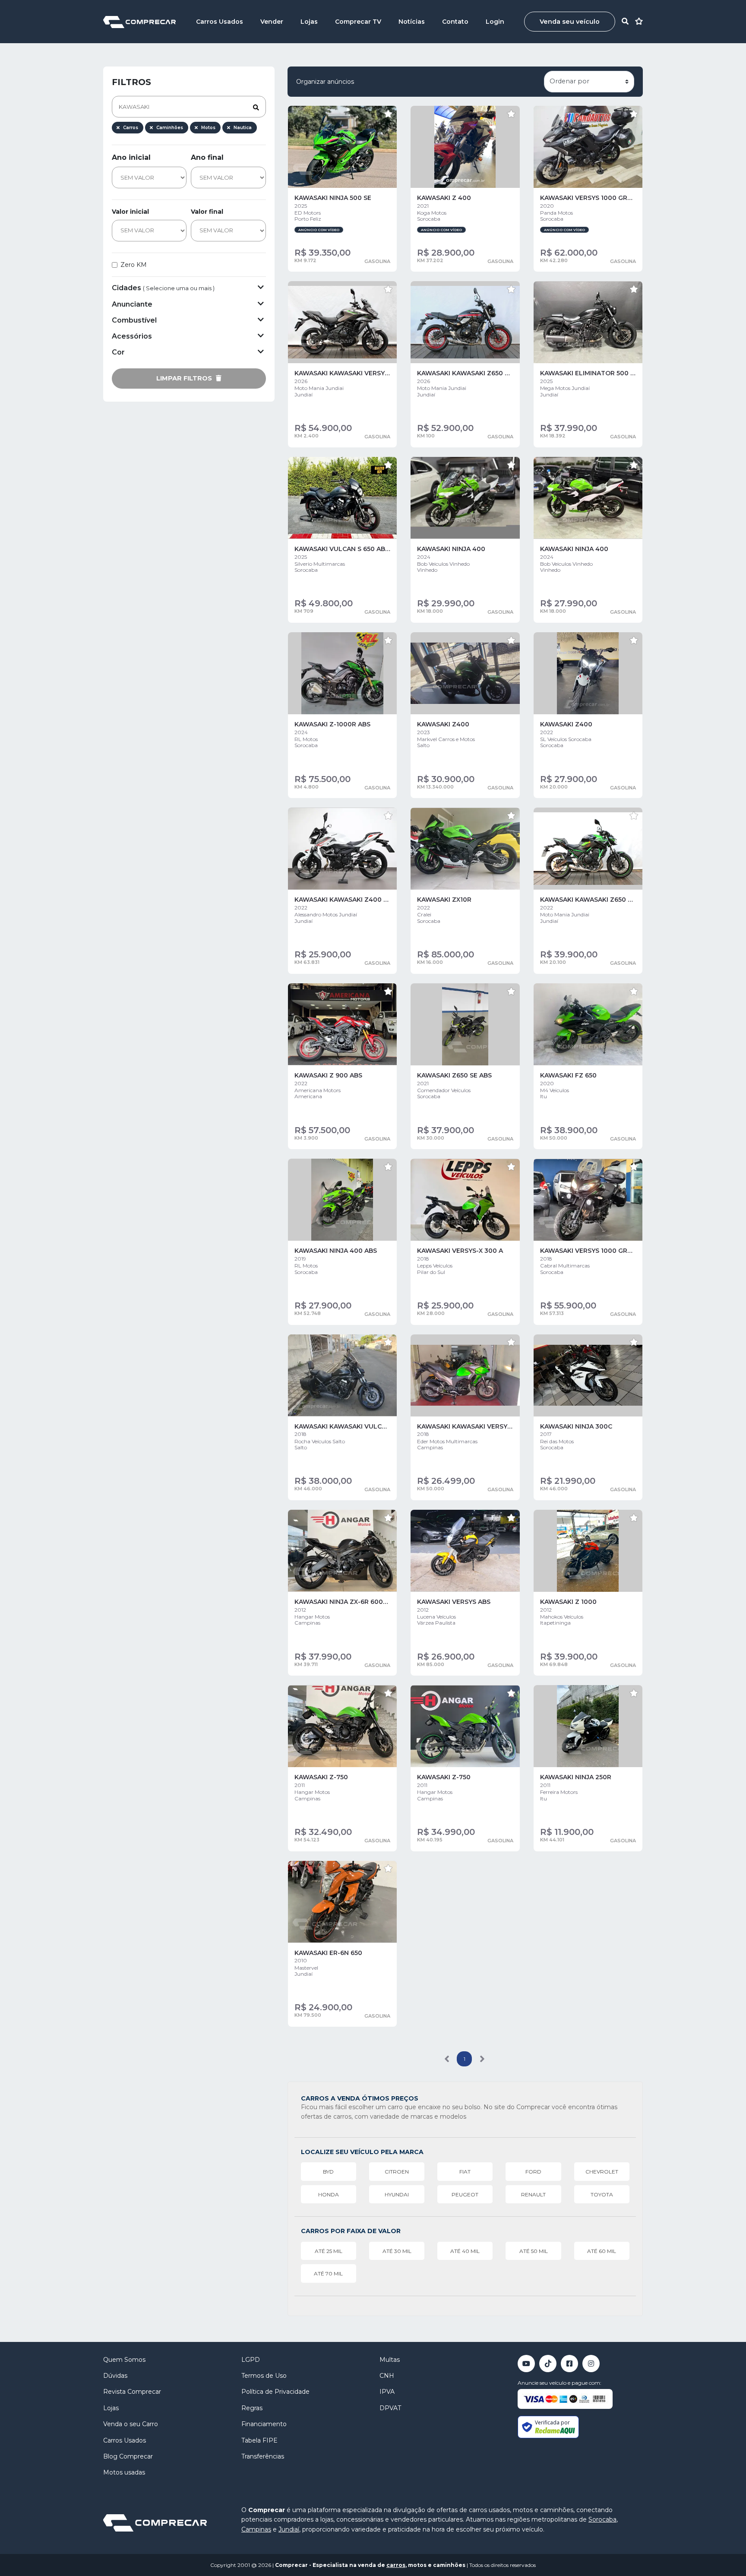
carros (396, 2565)
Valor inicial (130, 212)
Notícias (412, 22)
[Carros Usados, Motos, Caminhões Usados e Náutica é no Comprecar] (139, 21)
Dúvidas (115, 2376)
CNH (387, 2376)
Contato (455, 22)
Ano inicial (131, 157)
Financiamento (264, 2424)
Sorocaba (602, 2519)
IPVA (387, 2392)
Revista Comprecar (132, 2392)
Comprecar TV (358, 22)
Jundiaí (289, 2529)
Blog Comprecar (128, 2456)
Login (495, 22)
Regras (252, 2408)
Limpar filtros (185, 378)
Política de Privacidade (275, 2392)
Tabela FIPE (259, 2440)
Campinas (256, 2529)
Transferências (263, 2456)
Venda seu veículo (570, 22)
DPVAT (390, 2408)
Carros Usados (220, 22)
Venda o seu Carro (131, 2424)
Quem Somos (124, 2360)
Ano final (207, 157)
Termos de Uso (264, 2376)
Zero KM (134, 265)
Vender (272, 22)
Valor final (207, 212)
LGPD (251, 2360)
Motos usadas (124, 2472)
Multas (390, 2360)
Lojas (309, 22)
